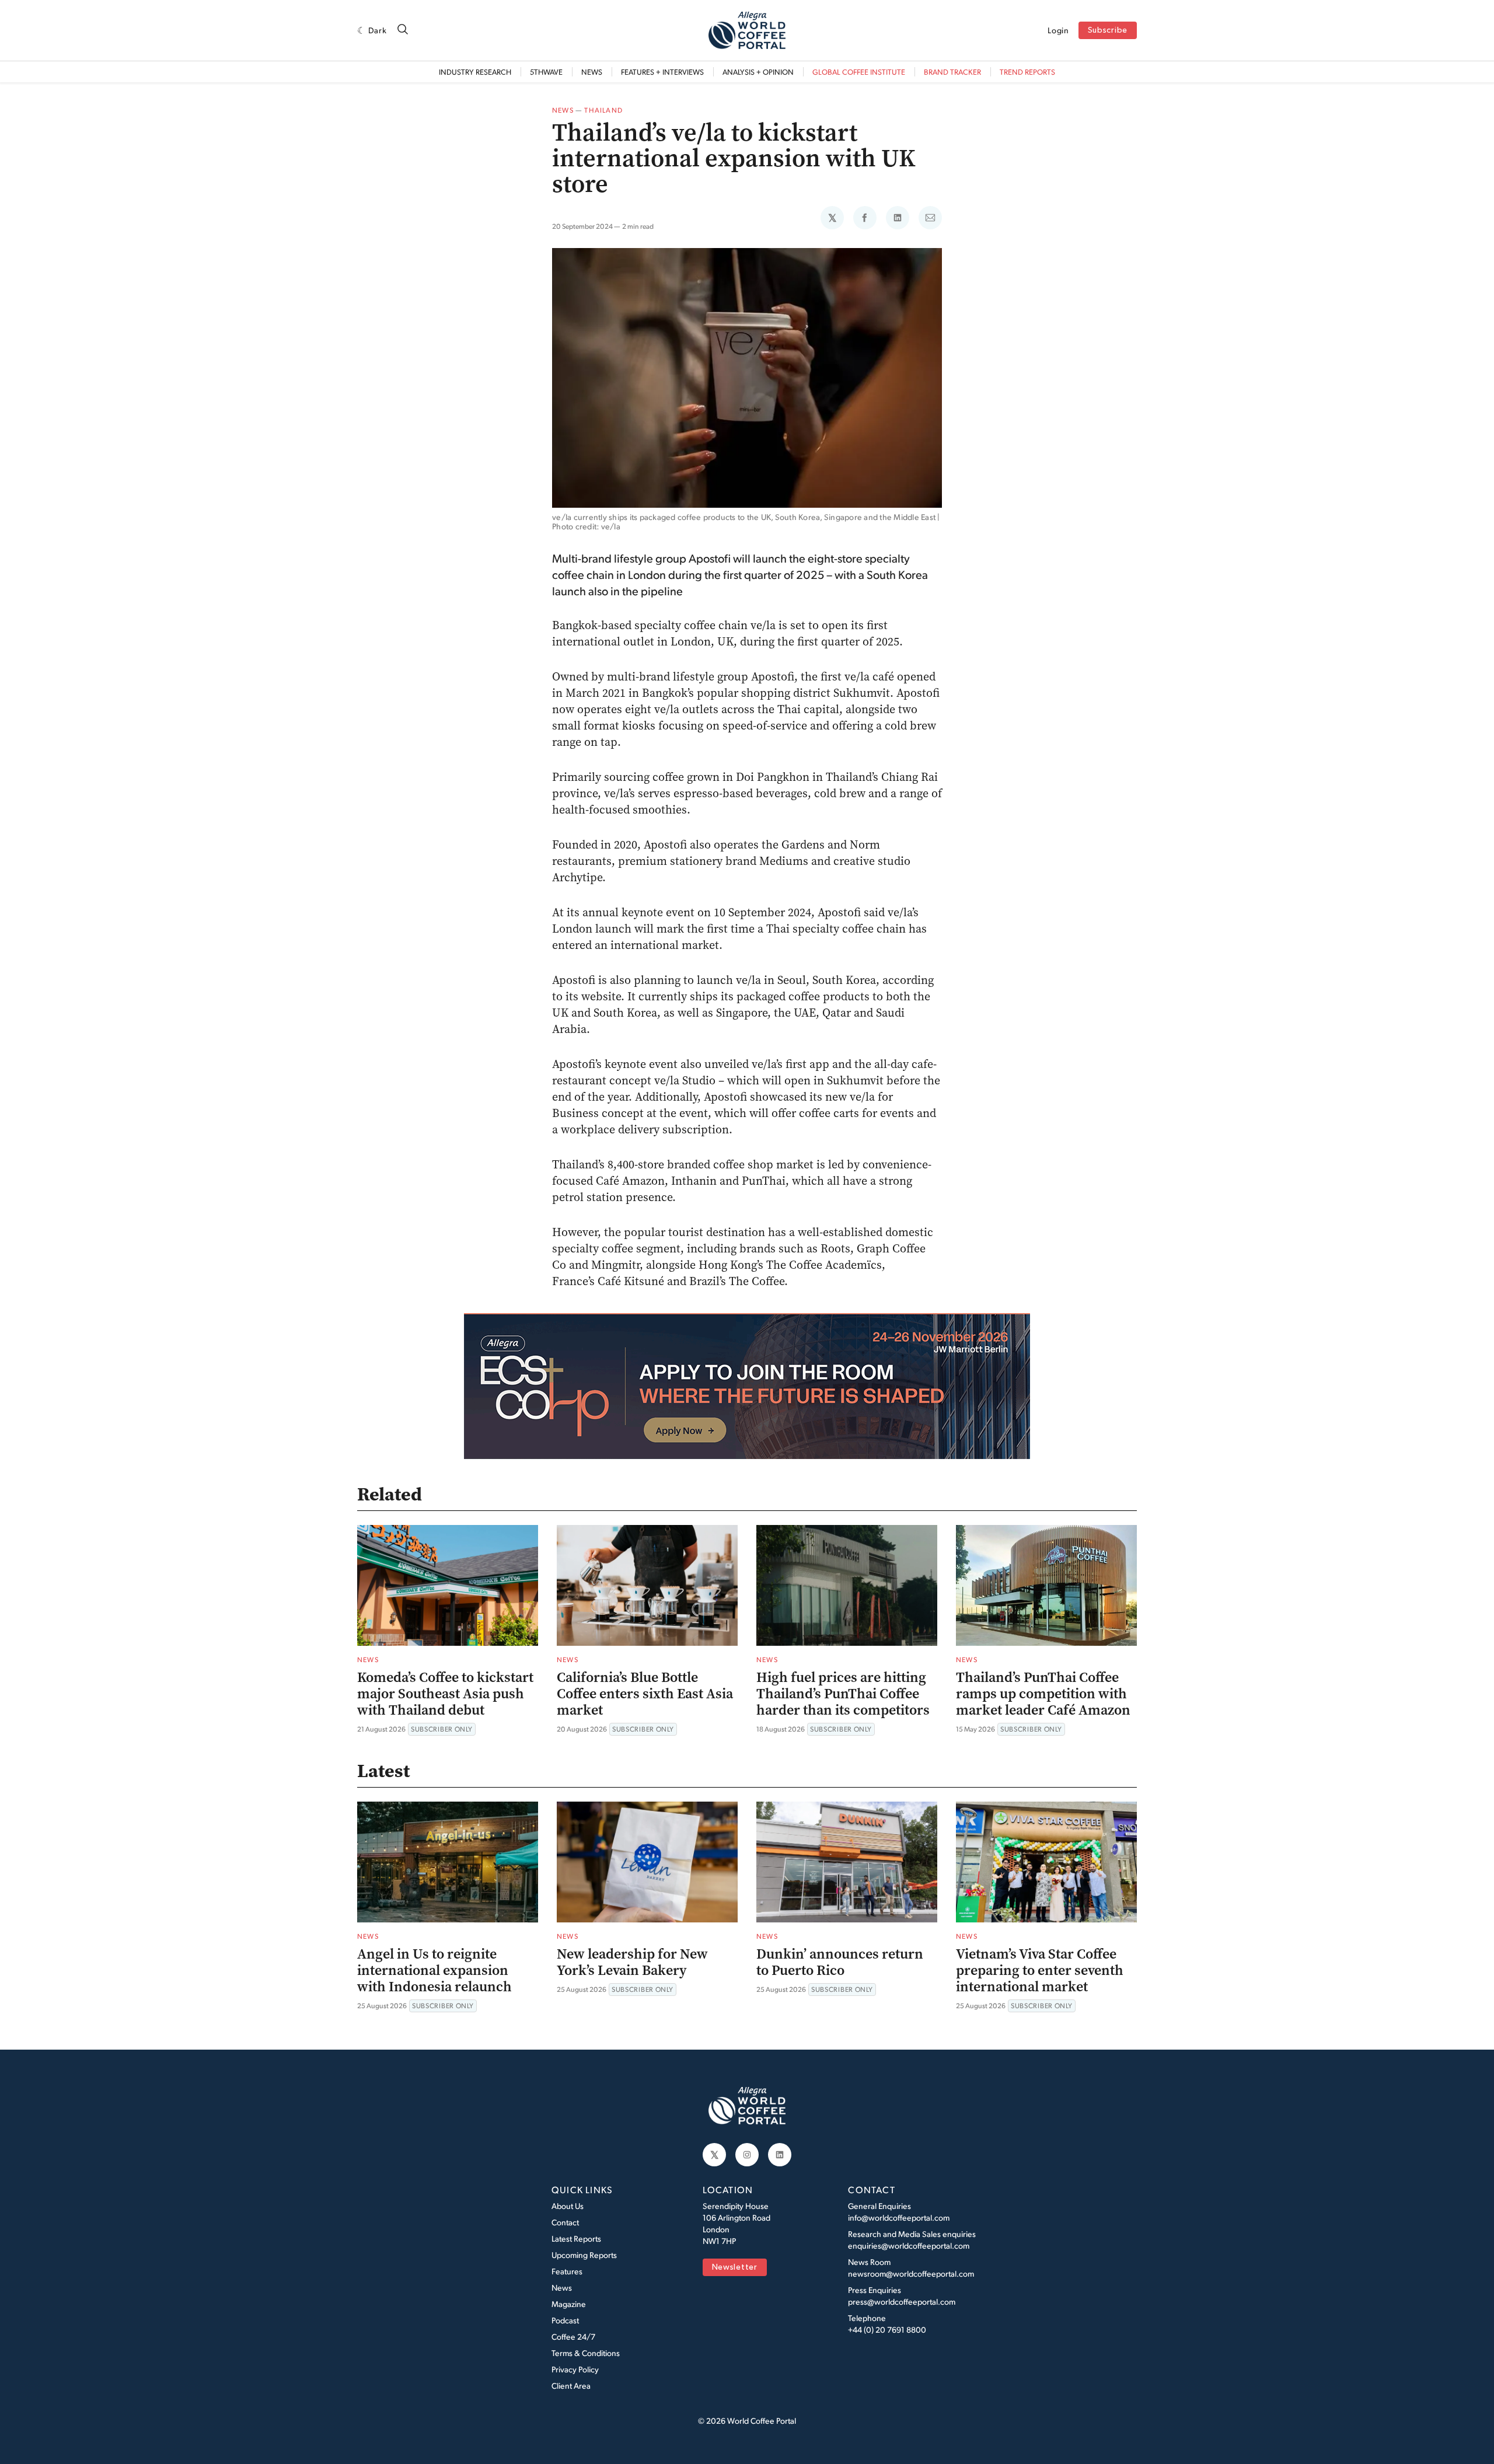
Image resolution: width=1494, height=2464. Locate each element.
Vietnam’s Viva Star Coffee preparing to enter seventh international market (1040, 1970)
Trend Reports (1027, 72)
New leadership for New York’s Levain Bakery (632, 1962)
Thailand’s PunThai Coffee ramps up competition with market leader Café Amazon (1043, 1694)
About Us (568, 2206)
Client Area (571, 2386)
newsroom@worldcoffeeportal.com (911, 2273)
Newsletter (735, 2268)
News (592, 72)
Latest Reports (576, 2238)
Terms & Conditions (586, 2353)
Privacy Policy (575, 2369)
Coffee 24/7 (573, 2336)
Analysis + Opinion (758, 72)
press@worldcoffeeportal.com (902, 2301)
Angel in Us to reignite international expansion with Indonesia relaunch (434, 1970)
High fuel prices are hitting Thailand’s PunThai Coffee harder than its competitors (843, 1694)
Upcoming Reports (584, 2255)
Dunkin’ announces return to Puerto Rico (840, 1962)
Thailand (603, 110)
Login (1058, 30)
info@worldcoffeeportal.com (899, 2217)
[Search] (403, 30)
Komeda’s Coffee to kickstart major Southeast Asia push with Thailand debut (445, 1694)
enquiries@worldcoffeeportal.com (909, 2245)
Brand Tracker (952, 72)
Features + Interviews (662, 72)
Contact (565, 2222)
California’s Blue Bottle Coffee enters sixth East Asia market (645, 1694)
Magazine (569, 2304)
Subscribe (1108, 31)
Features (567, 2271)
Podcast (565, 2320)
